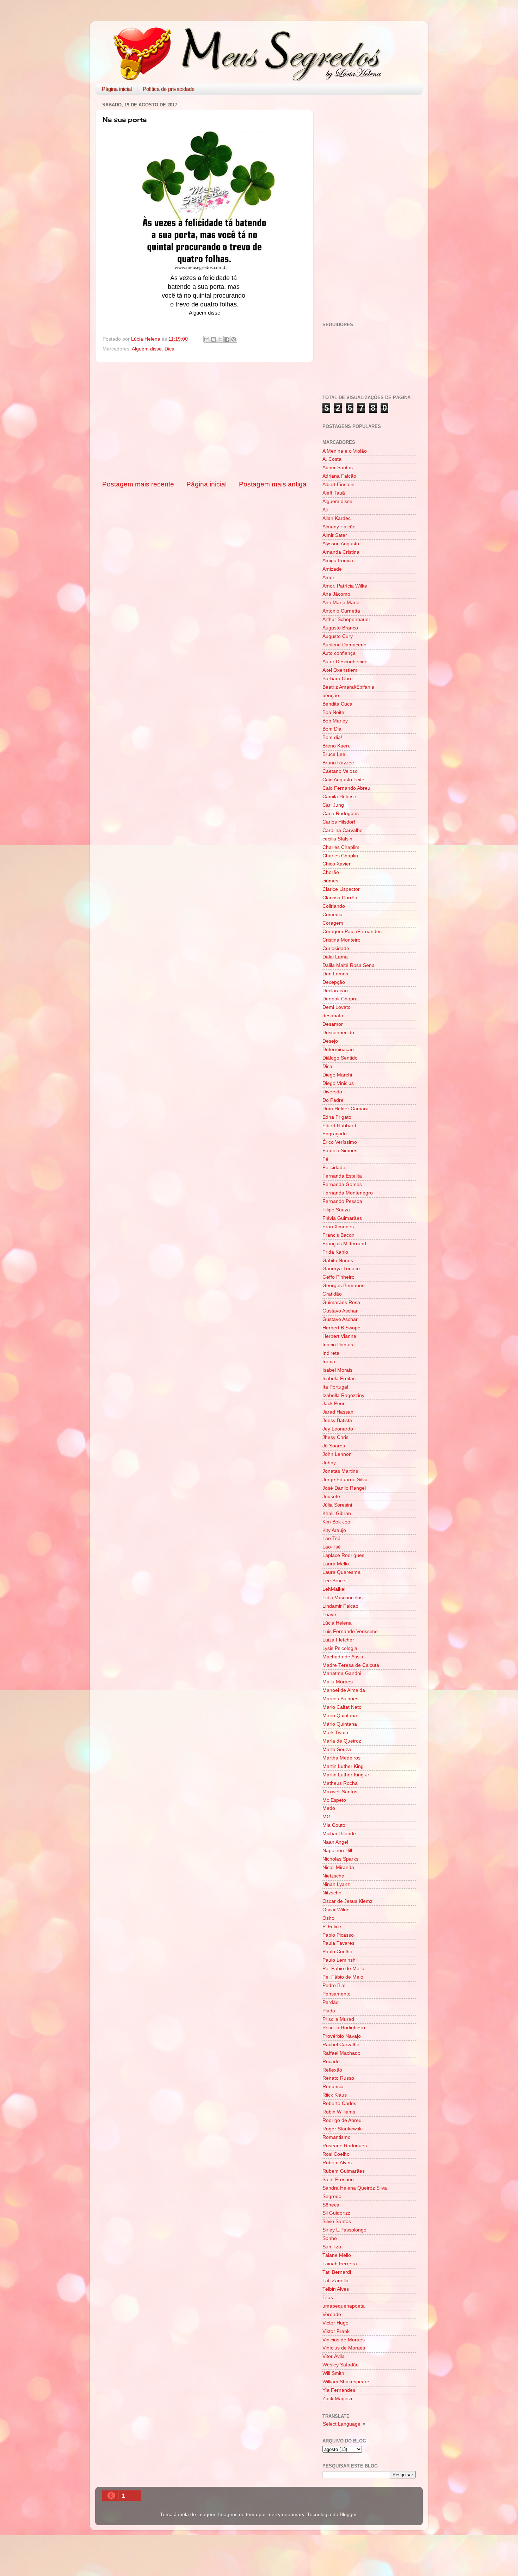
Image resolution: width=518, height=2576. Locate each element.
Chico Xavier (337, 864)
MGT (328, 1817)
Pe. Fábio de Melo (343, 1977)
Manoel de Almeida (344, 1690)
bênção (331, 696)
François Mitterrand (344, 1244)
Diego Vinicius (338, 1083)
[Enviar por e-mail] (207, 339)
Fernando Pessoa (342, 1201)
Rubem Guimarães (344, 2171)
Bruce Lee (334, 754)
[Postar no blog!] (214, 339)
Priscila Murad (338, 2019)
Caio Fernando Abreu (346, 788)
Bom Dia (332, 729)
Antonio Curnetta (341, 611)
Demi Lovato (337, 1007)
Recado (331, 2062)
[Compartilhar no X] (220, 339)
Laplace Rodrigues (343, 1555)
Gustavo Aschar (340, 1311)
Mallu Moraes (338, 1682)
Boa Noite (333, 712)
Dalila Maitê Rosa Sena (349, 965)
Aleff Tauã (334, 493)
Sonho (330, 2238)
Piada (329, 2011)
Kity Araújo (334, 1530)
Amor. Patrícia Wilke (345, 586)
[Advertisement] (204, 421)
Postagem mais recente (138, 484)
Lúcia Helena (337, 1623)
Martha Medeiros (341, 1758)
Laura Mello (336, 1564)
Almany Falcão (339, 527)
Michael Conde (339, 1834)
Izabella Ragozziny (343, 1395)
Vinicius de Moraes (344, 2340)
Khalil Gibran (337, 1513)
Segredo (332, 2196)
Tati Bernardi (337, 2272)
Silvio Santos (337, 2221)
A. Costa (332, 459)
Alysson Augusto (341, 544)
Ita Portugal (335, 1387)
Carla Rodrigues (341, 814)
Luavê (329, 1615)
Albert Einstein (338, 485)
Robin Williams (339, 2112)
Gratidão (332, 1294)
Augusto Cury (338, 636)
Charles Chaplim (341, 847)
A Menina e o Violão (345, 451)
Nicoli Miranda (338, 1867)
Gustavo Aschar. (341, 1319)
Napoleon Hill (337, 1851)
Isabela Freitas (339, 1379)
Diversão (332, 1092)
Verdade (332, 2314)
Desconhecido (338, 1033)
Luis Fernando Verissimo (350, 1631)
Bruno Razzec (338, 763)
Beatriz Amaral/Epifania (348, 687)
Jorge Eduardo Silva (345, 1480)
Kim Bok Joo (336, 1522)
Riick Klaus (335, 2095)
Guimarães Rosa (341, 1302)
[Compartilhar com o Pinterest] (234, 339)
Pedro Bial (334, 1985)
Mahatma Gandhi (342, 1673)
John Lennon (337, 1454)
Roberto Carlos (339, 2103)
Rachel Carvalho (341, 2045)
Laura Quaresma (341, 1572)
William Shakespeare (346, 2382)
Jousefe (331, 1497)
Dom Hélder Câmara (346, 1109)
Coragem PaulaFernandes (352, 932)
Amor (328, 578)
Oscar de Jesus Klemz (347, 1901)
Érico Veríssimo (340, 1142)
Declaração (335, 991)
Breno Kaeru (337, 746)
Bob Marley (335, 721)
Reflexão (332, 2070)
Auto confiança (339, 653)
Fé (325, 1159)
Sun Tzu (332, 2247)
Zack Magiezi (337, 2399)
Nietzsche (333, 1876)
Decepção (334, 982)
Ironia (329, 1362)
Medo (329, 1808)
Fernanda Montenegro (348, 1193)
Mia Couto (334, 1825)
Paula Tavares (338, 1943)
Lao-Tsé (332, 1547)
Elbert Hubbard (339, 1126)
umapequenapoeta (344, 2306)
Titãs (328, 2298)
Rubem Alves (337, 2163)
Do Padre (333, 1100)
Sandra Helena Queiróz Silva (355, 2188)
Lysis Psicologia (340, 1648)
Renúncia (333, 2087)
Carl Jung (333, 805)
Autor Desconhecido (345, 662)
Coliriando (334, 906)
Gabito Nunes (338, 1261)
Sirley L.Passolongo (344, 2230)
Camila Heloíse (339, 797)
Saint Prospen (338, 2180)
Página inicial (117, 89)
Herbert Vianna (339, 1336)
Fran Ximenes (338, 1227)
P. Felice (332, 1927)
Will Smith (333, 2373)
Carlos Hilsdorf (339, 822)
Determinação (338, 1050)
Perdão (331, 2002)
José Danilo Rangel (344, 1488)
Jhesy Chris (335, 1437)
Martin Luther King (343, 1766)
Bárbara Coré (338, 679)
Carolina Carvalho (343, 830)
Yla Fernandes (339, 2390)
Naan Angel (335, 1842)
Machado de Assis (343, 1657)
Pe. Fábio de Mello (343, 1969)
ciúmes (330, 881)
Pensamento (337, 1994)
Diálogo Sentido (340, 1058)
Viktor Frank (336, 2331)
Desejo (330, 1041)
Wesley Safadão (341, 2365)
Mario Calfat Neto (342, 1707)
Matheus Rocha (340, 1783)
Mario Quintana (340, 1716)
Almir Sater (335, 535)
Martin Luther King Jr (346, 1775)
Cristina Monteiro (341, 940)
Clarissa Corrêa (340, 898)
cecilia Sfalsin (337, 839)
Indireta (331, 1353)
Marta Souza (337, 1749)
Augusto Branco (340, 628)
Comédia (332, 915)
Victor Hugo (335, 2323)
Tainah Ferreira (340, 2264)
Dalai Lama (335, 957)
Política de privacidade (169, 89)
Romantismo (337, 2137)
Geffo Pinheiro (338, 1277)
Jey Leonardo (338, 1429)
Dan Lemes (335, 974)
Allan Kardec (337, 518)
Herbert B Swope (341, 1328)
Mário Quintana (340, 1724)
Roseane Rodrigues (345, 2146)
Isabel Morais (337, 1370)
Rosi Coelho (336, 2154)
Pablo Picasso (338, 1935)
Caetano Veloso (340, 771)
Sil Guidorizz (336, 2213)
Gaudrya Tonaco (341, 1269)
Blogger (348, 2515)
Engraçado (335, 1134)
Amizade (332, 569)
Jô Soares (334, 1446)
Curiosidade (336, 948)
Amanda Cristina (341, 552)
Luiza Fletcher (338, 1640)
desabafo (333, 1016)
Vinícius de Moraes (344, 2348)
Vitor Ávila (334, 2356)
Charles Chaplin (340, 856)
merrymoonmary (286, 2515)
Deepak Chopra (340, 999)
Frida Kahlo (335, 1252)
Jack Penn (334, 1404)
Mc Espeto (334, 1800)
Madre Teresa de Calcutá (351, 1665)
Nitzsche (332, 1893)
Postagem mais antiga (273, 484)
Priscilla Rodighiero (344, 2028)
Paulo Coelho (337, 1952)
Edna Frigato (337, 1117)
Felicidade (334, 1168)
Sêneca (331, 2205)
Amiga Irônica (338, 561)
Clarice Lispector (341, 889)
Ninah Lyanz (336, 1884)
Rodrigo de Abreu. (343, 2120)
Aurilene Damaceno (344, 645)
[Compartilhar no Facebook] (227, 339)
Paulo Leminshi (340, 1960)
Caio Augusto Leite (343, 780)
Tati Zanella (335, 2281)
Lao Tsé (331, 1538)
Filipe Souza (336, 1210)
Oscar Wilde (336, 1910)
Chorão (331, 872)
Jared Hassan (338, 1412)
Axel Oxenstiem (340, 670)
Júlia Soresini (337, 1505)
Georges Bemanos (343, 1286)
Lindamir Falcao (340, 1606)
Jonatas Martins (340, 1471)
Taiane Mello (337, 2255)
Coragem (333, 923)
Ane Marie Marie (341, 603)
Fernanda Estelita (342, 1176)
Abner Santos (338, 468)
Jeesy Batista (337, 1420)
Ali (325, 510)
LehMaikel (334, 1589)
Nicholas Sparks (340, 1859)
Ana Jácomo (336, 594)
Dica (169, 349)
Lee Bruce (334, 1581)
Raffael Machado (341, 2053)
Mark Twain (335, 1733)
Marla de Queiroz (342, 1741)
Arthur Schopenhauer (346, 619)
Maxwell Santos (340, 1792)
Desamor (333, 1024)
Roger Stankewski (343, 2129)
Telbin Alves (336, 2289)
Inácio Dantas (338, 1345)
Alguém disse (147, 349)
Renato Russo (338, 2078)
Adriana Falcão (339, 476)
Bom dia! (332, 737)
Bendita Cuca (337, 704)
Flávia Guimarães (342, 1218)
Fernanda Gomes (342, 1184)
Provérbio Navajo (342, 2036)
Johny (329, 1463)
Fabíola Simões (340, 1151)
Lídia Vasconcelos (343, 1598)
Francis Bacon (338, 1235)
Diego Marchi (337, 1075)
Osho (328, 1918)
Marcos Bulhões (340, 1699)
